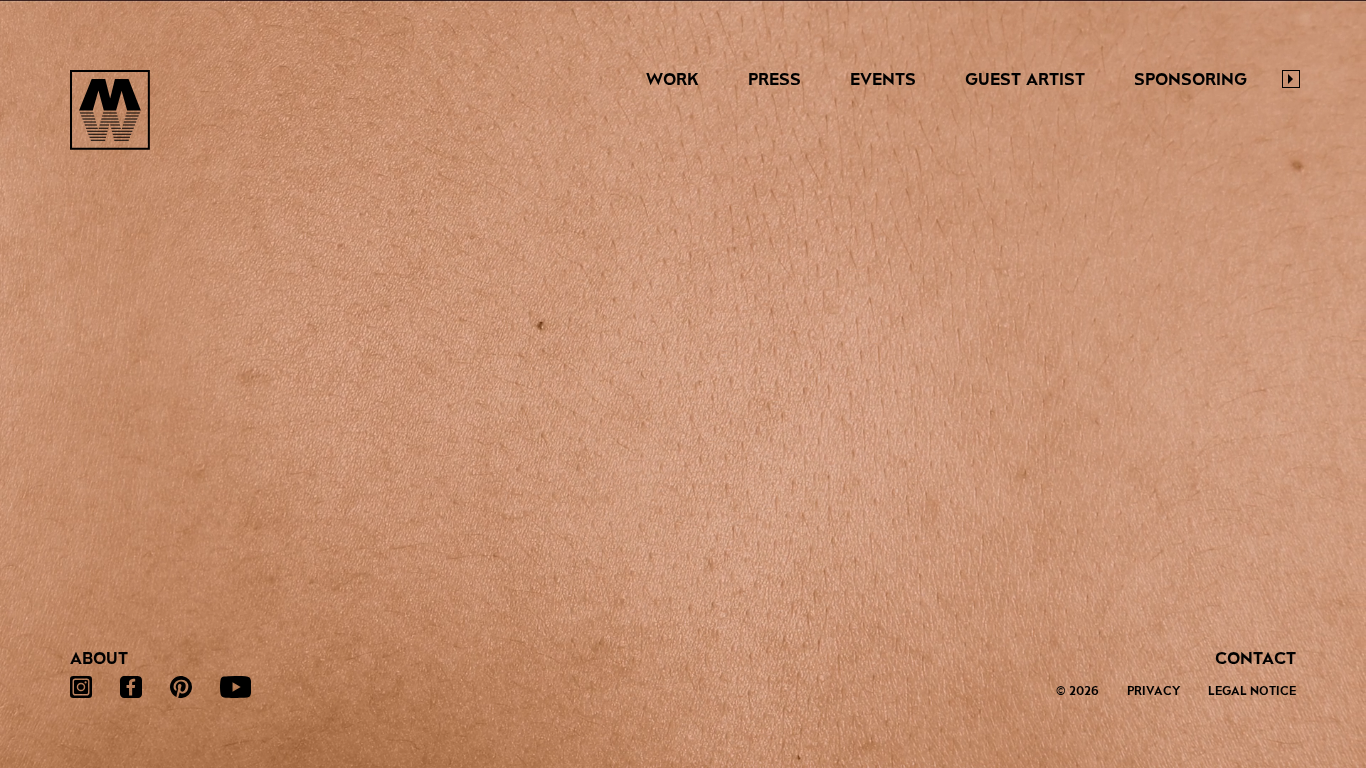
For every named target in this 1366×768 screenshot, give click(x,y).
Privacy (1153, 691)
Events (883, 79)
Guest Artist (1025, 79)
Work (672, 79)
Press (774, 79)
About (99, 658)
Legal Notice (1252, 691)
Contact (1255, 658)
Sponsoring (1190, 79)
